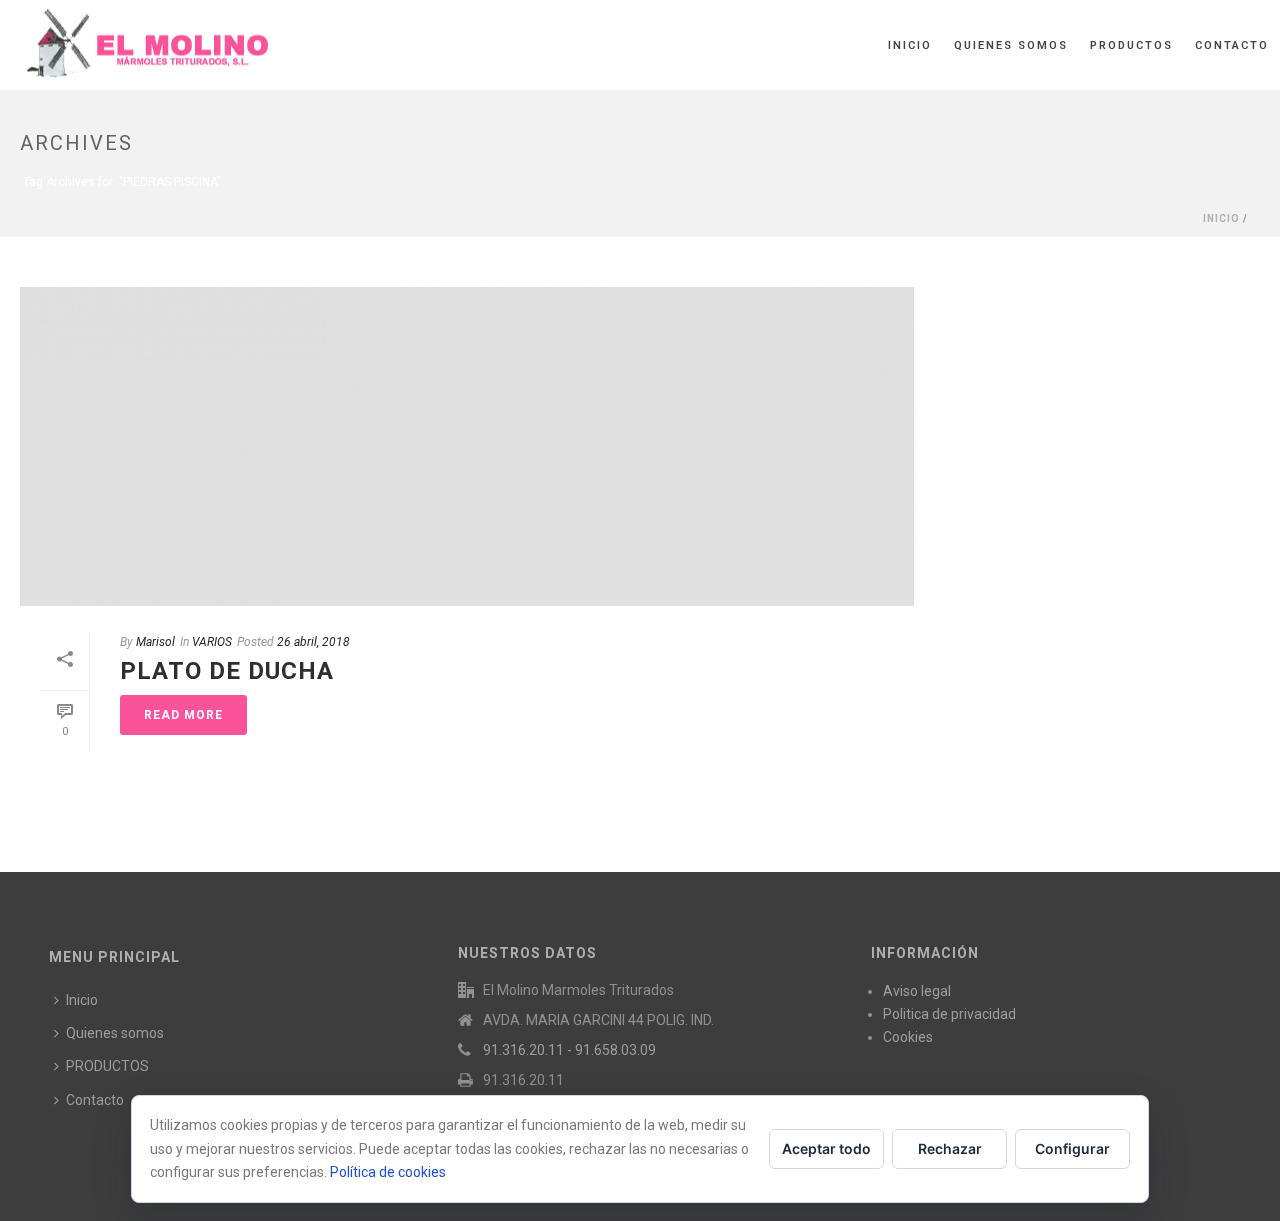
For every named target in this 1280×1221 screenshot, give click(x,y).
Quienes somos (1011, 45)
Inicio (910, 45)
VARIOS (212, 642)
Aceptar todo (826, 1148)
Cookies (908, 1037)
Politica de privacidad (949, 1014)
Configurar (1072, 1148)
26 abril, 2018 (313, 642)
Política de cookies (388, 1172)
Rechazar (950, 1148)
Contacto (1232, 45)
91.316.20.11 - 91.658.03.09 (569, 1050)
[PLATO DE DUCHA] (467, 446)
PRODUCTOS (1131, 45)
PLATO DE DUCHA (227, 671)
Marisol (155, 642)
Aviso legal (917, 991)
